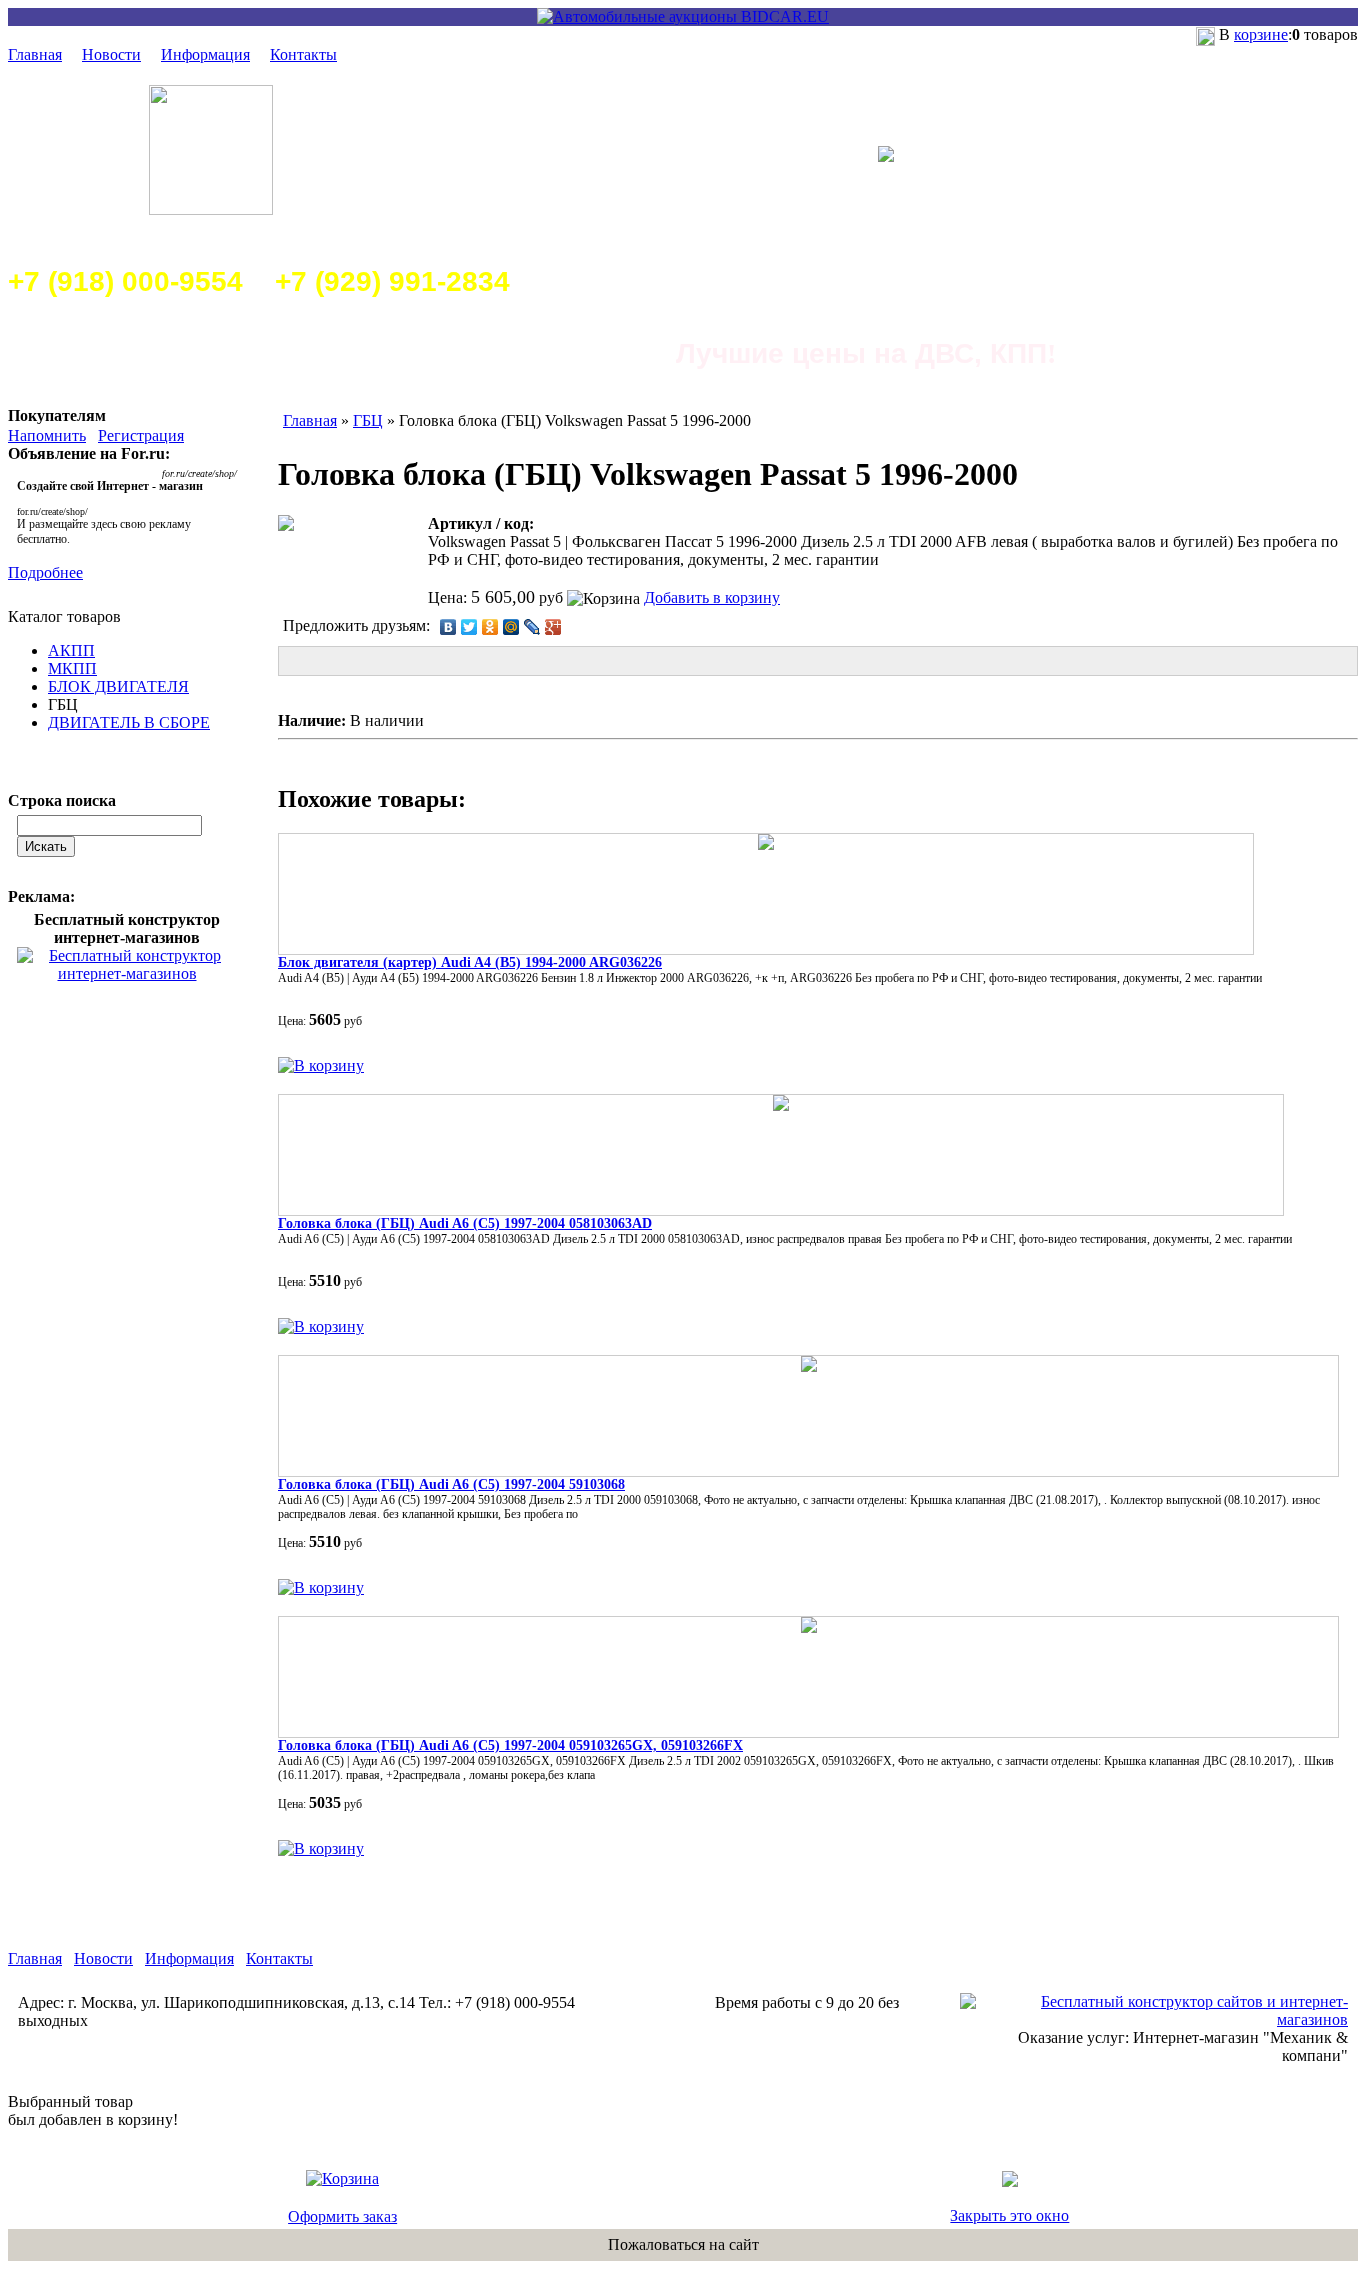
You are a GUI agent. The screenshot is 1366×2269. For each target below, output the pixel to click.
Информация (205, 54)
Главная (35, 54)
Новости (111, 54)
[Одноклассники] (490, 627)
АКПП (71, 650)
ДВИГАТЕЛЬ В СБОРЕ (129, 722)
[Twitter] (469, 627)
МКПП (72, 668)
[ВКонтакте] (448, 627)
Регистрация (141, 435)
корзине (1261, 34)
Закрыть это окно (1009, 2215)
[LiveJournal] (532, 627)
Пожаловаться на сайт (683, 2244)
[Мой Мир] (511, 627)
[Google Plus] (553, 627)
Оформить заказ (342, 2216)
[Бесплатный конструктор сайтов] (1154, 2019)
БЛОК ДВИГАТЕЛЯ (118, 686)
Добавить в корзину (712, 597)
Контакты (303, 54)
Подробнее (45, 572)
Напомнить (47, 435)
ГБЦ (368, 420)
